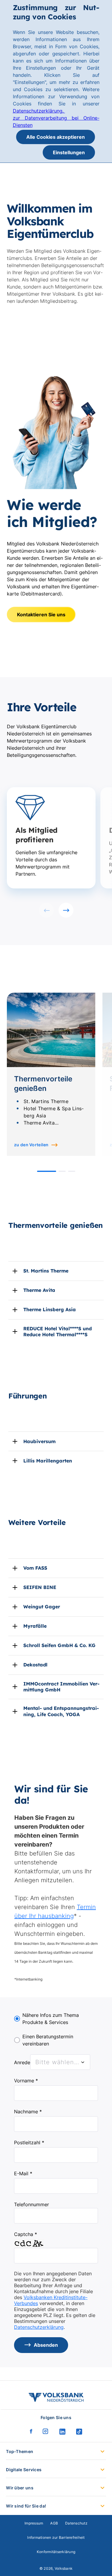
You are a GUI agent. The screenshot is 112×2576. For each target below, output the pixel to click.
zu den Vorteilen (31, 1145)
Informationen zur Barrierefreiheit (56, 2537)
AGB (54, 2523)
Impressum (34, 2523)
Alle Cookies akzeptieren (56, 137)
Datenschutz (76, 2523)
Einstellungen (69, 152)
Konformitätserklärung (56, 2552)
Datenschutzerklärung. (39, 111)
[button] (47, 1171)
